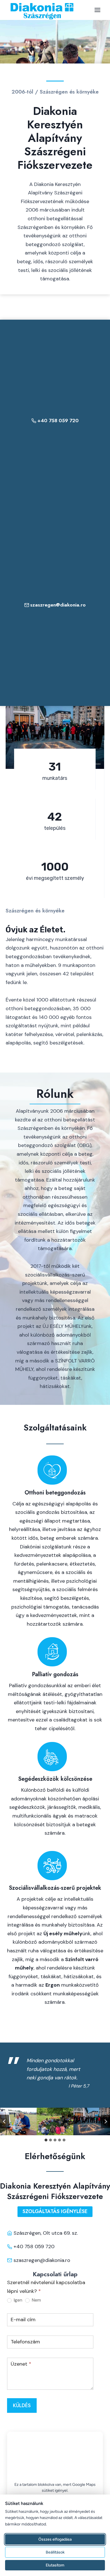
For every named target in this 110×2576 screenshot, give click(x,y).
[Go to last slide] (5, 2121)
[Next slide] (105, 2121)
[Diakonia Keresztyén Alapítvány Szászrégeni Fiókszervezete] (42, 11)
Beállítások (55, 2552)
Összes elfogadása (55, 2539)
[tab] (46, 2140)
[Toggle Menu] (97, 10)
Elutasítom (55, 2565)
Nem (36, 2300)
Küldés (22, 2405)
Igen (17, 2300)
